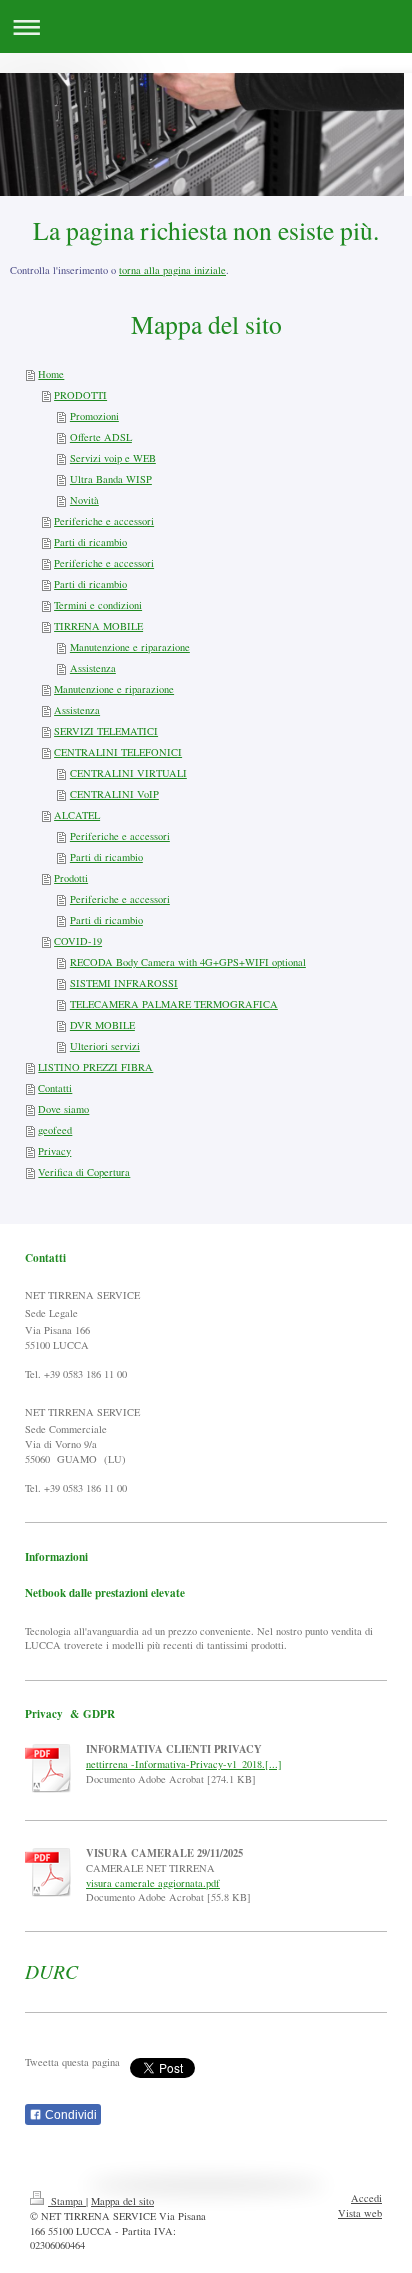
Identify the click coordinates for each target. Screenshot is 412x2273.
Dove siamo (63, 1109)
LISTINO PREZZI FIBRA (95, 1067)
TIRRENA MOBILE (98, 626)
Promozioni (94, 416)
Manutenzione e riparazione (130, 647)
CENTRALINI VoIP (114, 794)
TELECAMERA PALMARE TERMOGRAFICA (174, 1004)
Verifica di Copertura (84, 1172)
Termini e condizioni (98, 605)
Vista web (360, 2213)
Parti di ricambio (90, 542)
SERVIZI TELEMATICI (106, 731)
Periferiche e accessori (104, 521)
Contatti (55, 1088)
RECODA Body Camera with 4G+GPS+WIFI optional (188, 962)
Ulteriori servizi (105, 1046)
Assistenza (93, 668)
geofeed (55, 1130)
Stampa (67, 2201)
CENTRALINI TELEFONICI (118, 752)
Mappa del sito (122, 2201)
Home (51, 374)
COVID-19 (78, 941)
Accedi (366, 2198)
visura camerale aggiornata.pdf (153, 1883)
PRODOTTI (80, 395)
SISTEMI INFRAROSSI (124, 983)
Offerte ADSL (101, 437)
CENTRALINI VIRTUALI (128, 773)
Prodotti (71, 878)
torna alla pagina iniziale (172, 270)
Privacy (54, 1151)
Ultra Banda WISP (111, 479)
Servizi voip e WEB (113, 458)
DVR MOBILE (102, 1025)
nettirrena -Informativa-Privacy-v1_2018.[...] (184, 1764)
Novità (84, 500)
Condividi (69, 2115)
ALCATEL (77, 815)
